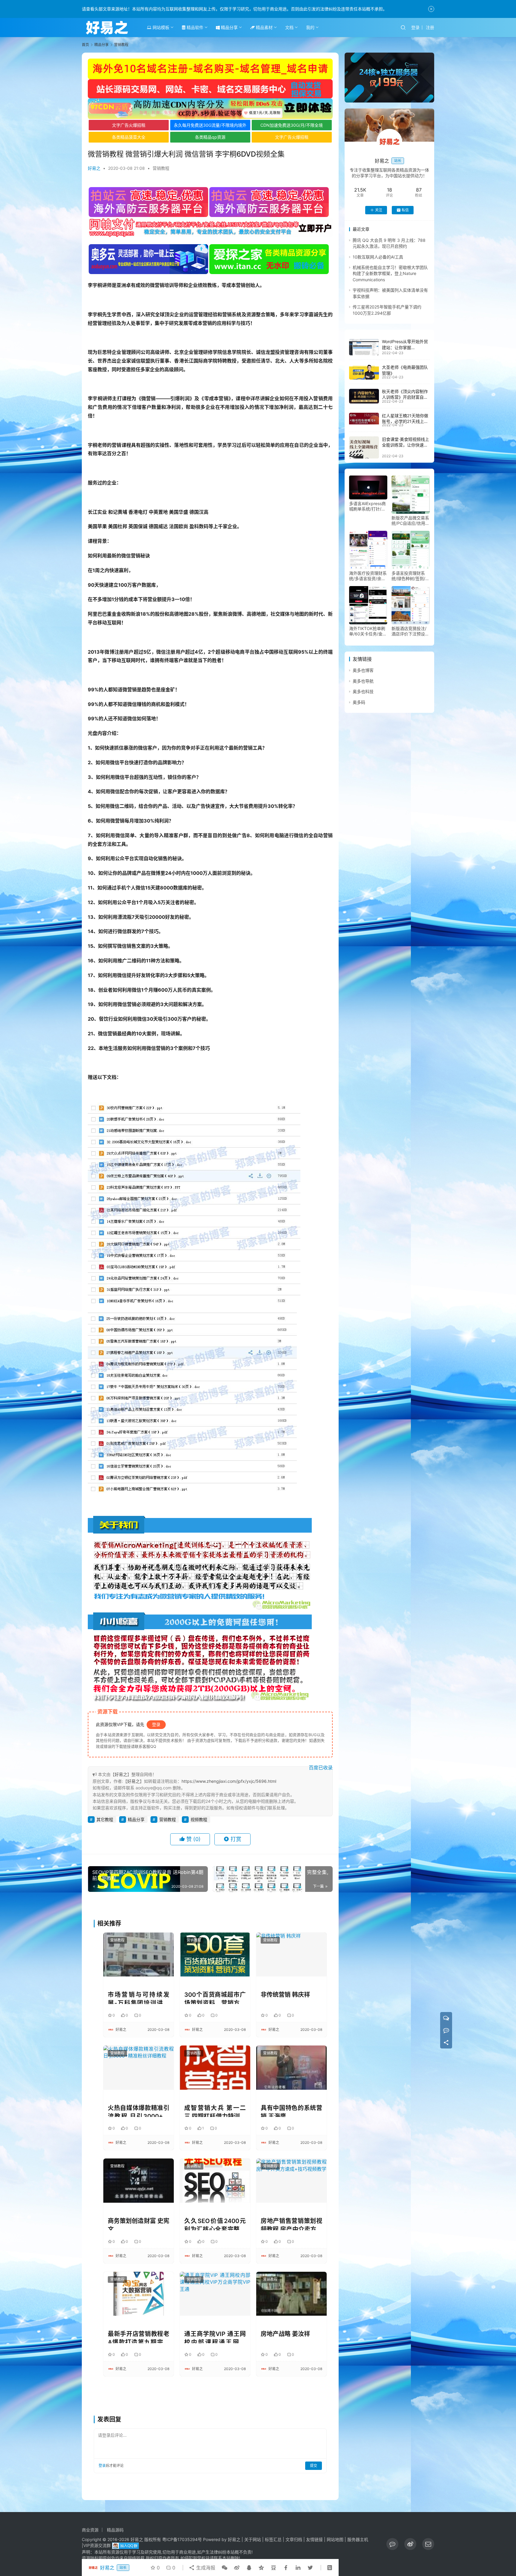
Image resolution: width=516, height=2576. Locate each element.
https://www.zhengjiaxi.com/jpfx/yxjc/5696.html (229, 1781)
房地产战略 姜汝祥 (285, 2334)
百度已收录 (321, 1768)
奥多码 (359, 702)
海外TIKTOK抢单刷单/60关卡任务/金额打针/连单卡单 (368, 632)
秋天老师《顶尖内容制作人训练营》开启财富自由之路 (405, 398)
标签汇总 (273, 2539)
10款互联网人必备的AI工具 (378, 257)
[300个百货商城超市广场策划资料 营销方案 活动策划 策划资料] (215, 1954)
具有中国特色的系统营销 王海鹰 (291, 2111)
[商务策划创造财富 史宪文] (139, 2180)
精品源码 (115, 2530)
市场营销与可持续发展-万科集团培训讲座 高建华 (139, 1998)
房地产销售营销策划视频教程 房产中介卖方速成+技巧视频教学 (291, 2224)
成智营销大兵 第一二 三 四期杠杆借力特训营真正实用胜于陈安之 (215, 2111)
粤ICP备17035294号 (182, 2539)
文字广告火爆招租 (129, 125)
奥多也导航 (363, 681)
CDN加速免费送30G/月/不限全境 (292, 125)
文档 (289, 27)
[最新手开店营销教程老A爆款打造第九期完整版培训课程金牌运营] (139, 2294)
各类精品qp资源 (210, 137)
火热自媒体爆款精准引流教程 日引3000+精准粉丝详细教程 (139, 2111)
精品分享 (229, 27)
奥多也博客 (363, 671)
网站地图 (335, 2539)
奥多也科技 (363, 692)
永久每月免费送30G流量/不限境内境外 (210, 125)
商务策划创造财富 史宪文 (139, 2224)
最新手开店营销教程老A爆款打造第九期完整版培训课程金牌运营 (139, 2337)
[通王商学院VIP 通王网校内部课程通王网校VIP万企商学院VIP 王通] (215, 2294)
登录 (415, 27)
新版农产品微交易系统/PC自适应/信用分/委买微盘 (410, 521)
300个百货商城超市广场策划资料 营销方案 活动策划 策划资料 (215, 1998)
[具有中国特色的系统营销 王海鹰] (291, 2067)
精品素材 (264, 27)
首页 (85, 45)
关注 (379, 210)
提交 (314, 2466)
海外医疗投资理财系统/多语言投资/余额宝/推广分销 (368, 576)
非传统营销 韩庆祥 (285, 1995)
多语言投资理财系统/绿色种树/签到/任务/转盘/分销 (410, 576)
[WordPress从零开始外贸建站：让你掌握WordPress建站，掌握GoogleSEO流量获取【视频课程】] (364, 347)
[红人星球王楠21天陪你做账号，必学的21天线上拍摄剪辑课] (364, 418)
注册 (430, 27)
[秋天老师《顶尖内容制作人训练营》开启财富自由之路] (364, 396)
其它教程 (105, 1819)
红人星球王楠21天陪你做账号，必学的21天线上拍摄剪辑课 (405, 421)
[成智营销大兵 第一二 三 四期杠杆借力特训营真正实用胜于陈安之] (215, 2067)
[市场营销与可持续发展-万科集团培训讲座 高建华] (139, 1954)
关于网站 (253, 2539)
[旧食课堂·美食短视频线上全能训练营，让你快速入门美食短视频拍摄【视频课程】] (364, 447)
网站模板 (160, 27)
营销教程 (161, 168)
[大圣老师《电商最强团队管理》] (364, 372)
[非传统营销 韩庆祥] (291, 1954)
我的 (310, 27)
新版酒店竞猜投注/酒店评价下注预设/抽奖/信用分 (409, 632)
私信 (405, 210)
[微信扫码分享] (225, 2568)
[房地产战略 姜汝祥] (291, 2294)
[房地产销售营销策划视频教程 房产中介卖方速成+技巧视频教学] (291, 2180)
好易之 (94, 168)
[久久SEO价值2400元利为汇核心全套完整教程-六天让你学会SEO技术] (215, 2180)
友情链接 (314, 2539)
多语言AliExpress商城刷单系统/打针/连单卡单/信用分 (367, 507)
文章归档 (294, 2539)
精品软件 (194, 27)
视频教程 (199, 1819)
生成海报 (205, 2568)
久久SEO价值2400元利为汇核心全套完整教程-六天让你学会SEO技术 (215, 2224)
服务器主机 (358, 2539)
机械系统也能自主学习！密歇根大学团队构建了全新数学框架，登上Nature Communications (390, 274)
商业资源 (90, 2530)
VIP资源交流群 (97, 2545)
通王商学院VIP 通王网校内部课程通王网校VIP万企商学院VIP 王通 (215, 2337)
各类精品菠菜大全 (129, 137)
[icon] (392, 2544)
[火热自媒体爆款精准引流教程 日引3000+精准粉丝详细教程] (139, 2067)
